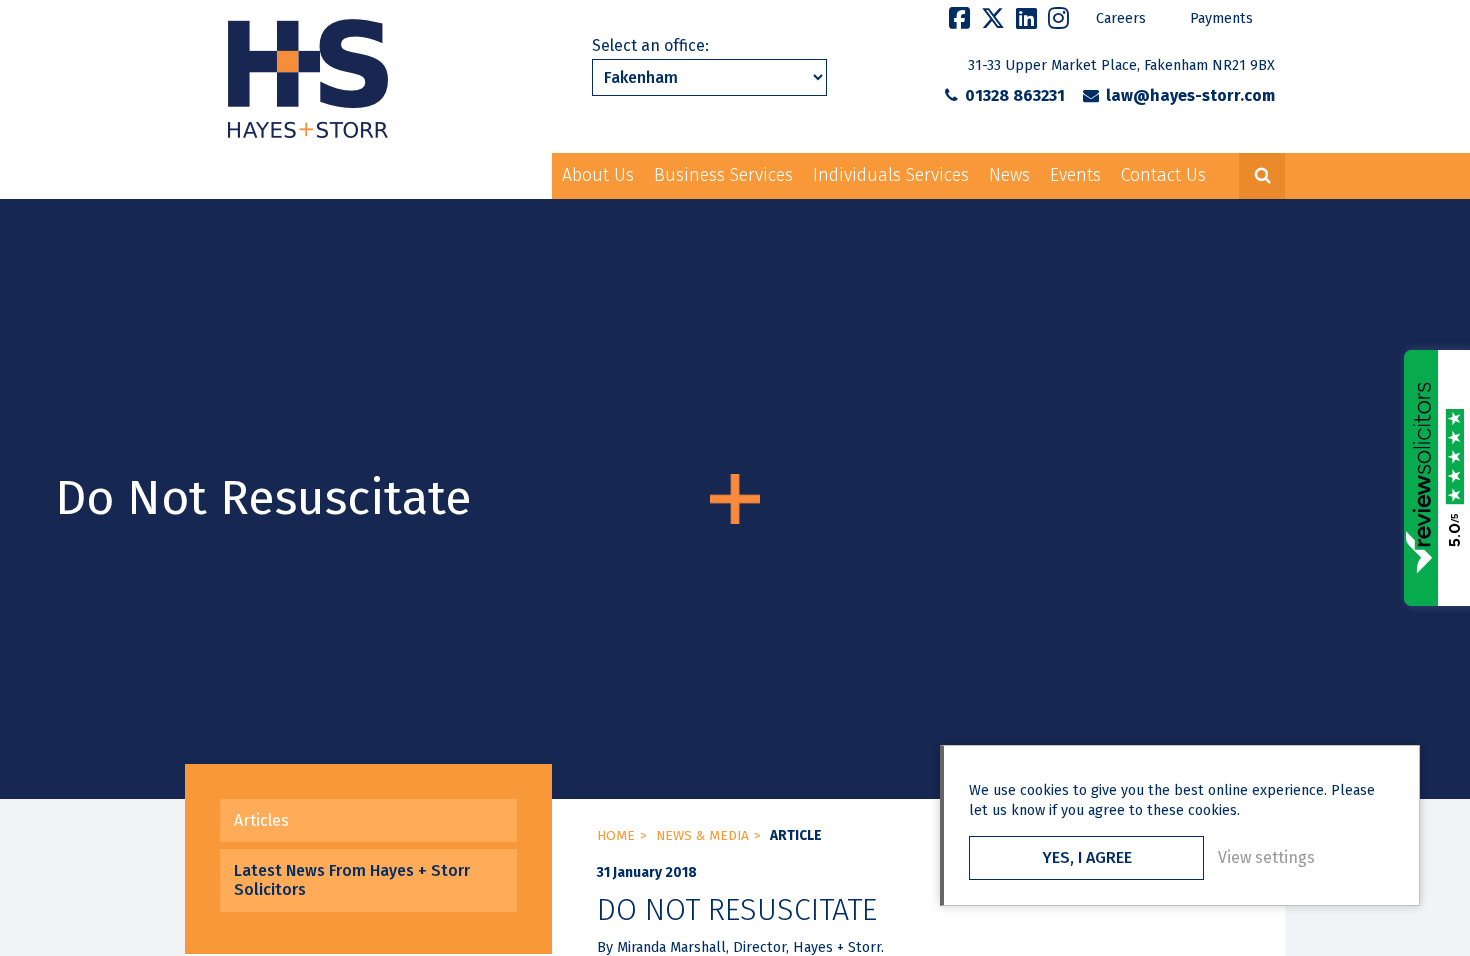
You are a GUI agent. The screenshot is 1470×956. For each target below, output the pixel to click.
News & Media (702, 836)
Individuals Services (891, 175)
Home (616, 836)
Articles (261, 820)
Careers (1121, 18)
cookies (1044, 790)
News (1009, 175)
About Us (598, 175)
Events (1075, 175)
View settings (1266, 857)
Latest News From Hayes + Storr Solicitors (352, 880)
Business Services (723, 175)
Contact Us (1163, 175)
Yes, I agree (1087, 857)
